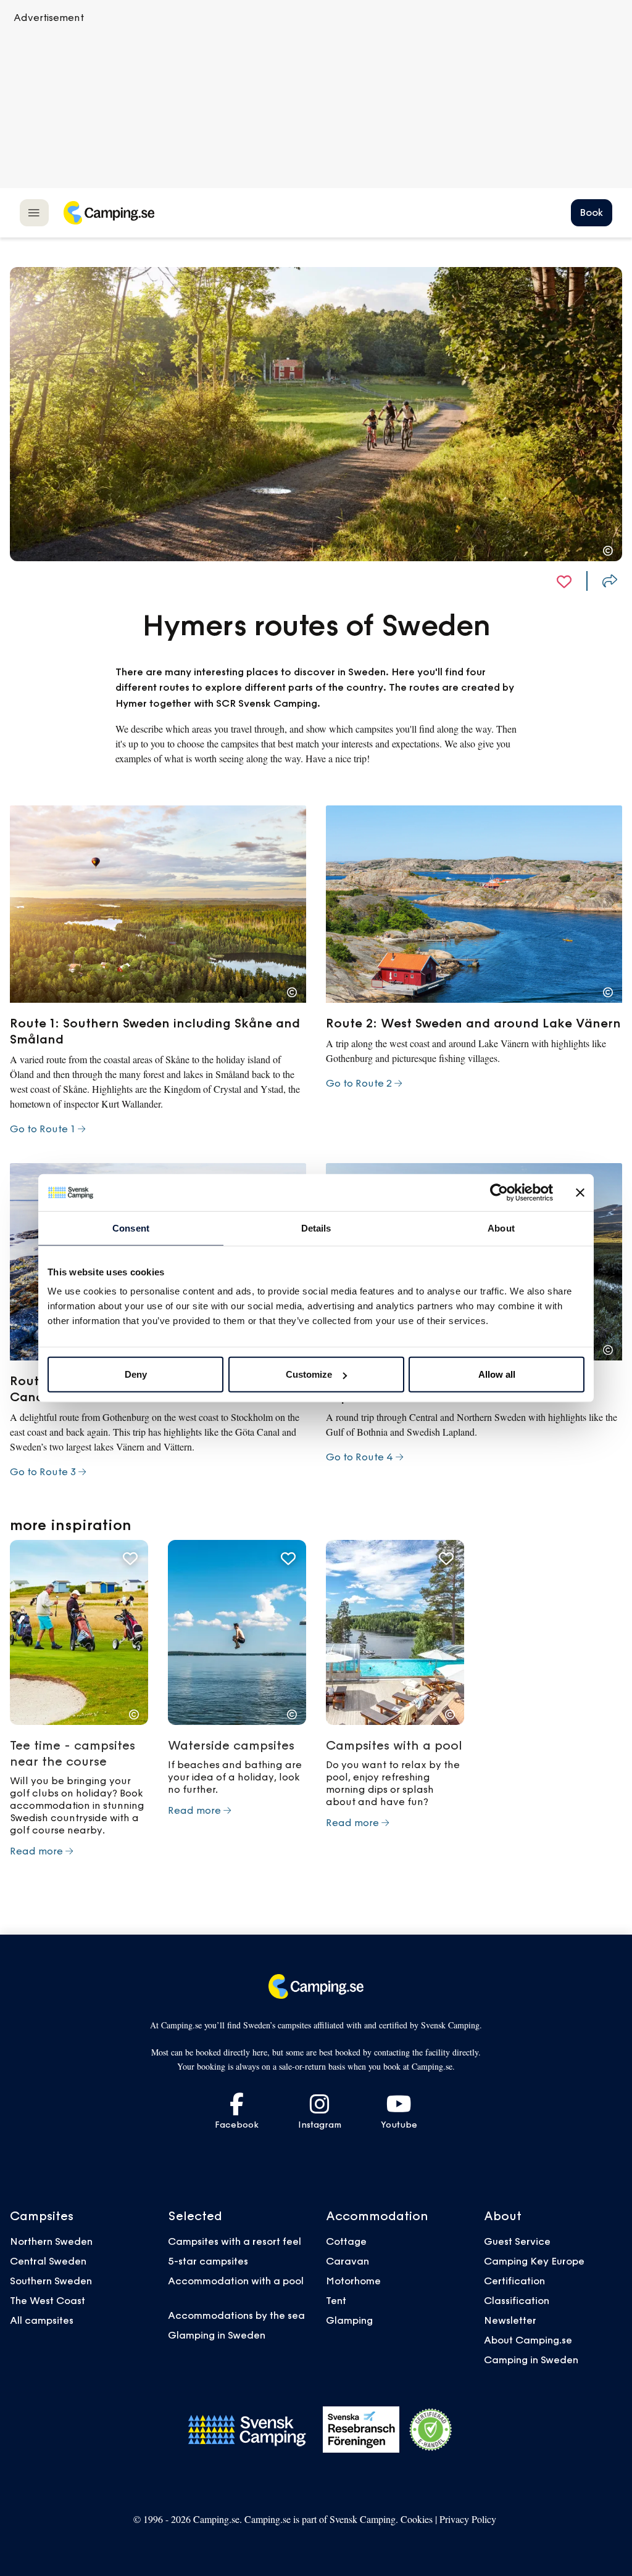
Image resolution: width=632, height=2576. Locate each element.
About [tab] (501, 1228)
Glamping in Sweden (217, 2335)
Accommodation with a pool (237, 2281)
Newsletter (510, 2320)
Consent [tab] (131, 1228)
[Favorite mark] (564, 581)
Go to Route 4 (360, 1457)
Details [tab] (316, 1228)
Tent (336, 2300)
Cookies (417, 2519)
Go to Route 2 (359, 1083)
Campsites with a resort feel (235, 2241)
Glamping (349, 2320)
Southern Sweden (51, 2281)
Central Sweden (48, 2261)
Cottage (346, 2241)
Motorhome (353, 2281)
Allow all (497, 1374)
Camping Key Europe (534, 2261)
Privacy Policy (468, 2519)
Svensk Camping (363, 2519)
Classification (517, 2300)
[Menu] (34, 212)
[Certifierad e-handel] (431, 2430)
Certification (514, 2281)
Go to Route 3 (43, 1471)
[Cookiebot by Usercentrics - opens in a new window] (499, 1192)
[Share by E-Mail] (610, 581)
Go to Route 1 (43, 1129)
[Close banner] (580, 1192)
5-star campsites (208, 2261)
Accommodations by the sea (236, 2315)
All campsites (42, 2320)
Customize (309, 1374)
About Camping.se (528, 2340)
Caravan (347, 2261)
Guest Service (517, 2241)
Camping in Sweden (531, 2360)
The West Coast (48, 2300)
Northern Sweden (51, 2241)
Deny (136, 1374)
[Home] (109, 213)
